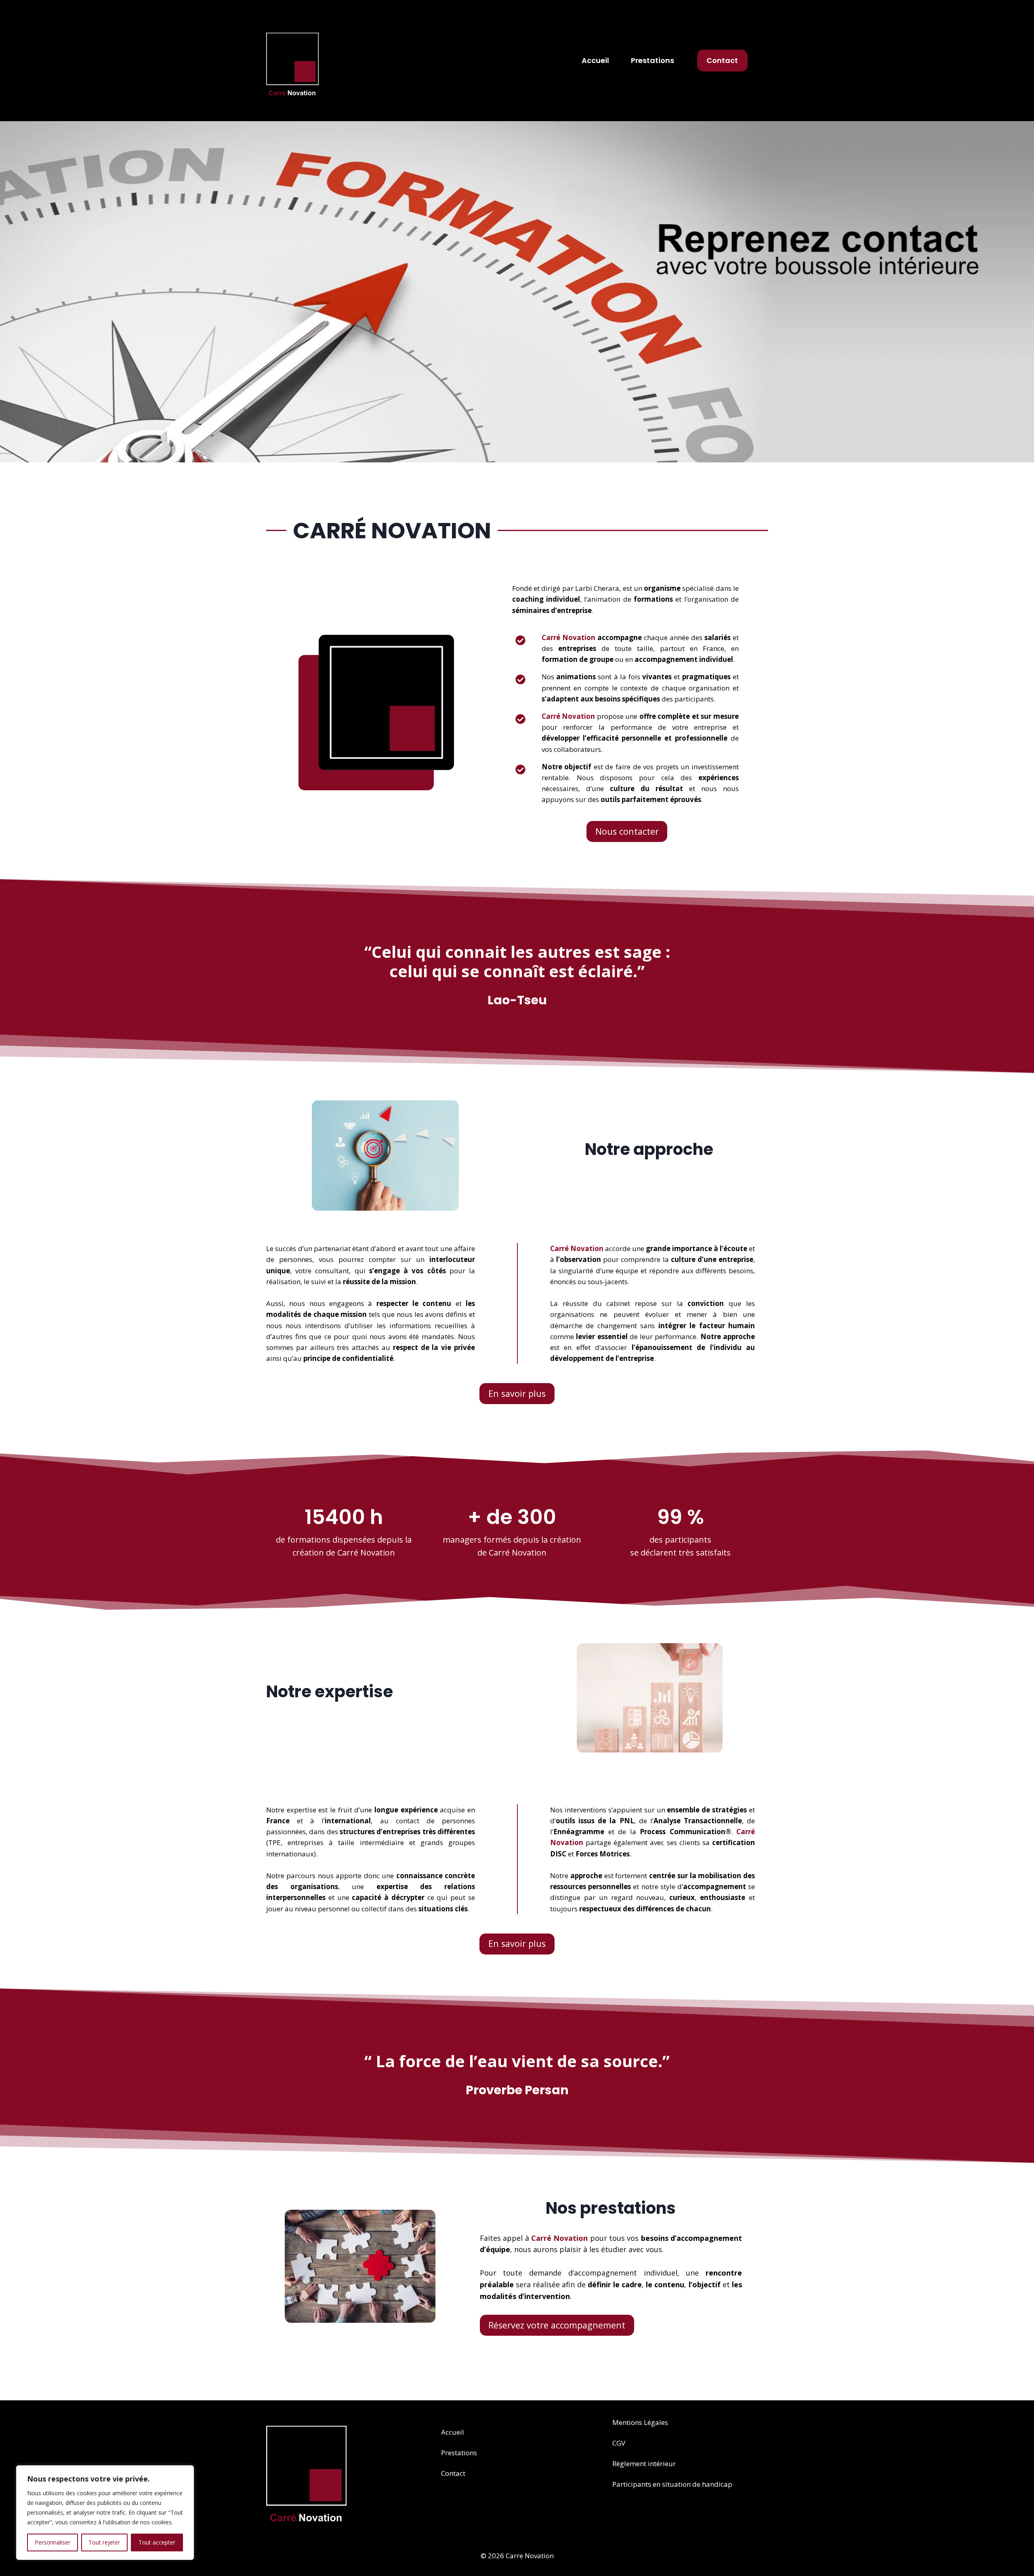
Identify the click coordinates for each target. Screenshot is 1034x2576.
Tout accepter (157, 2542)
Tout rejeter (104, 2542)
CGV (619, 2443)
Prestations (653, 60)
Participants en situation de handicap (672, 2484)
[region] (105, 2513)
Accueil (595, 60)
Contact (722, 60)
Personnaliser (53, 2542)
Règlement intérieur (644, 2464)
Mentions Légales (640, 2422)
